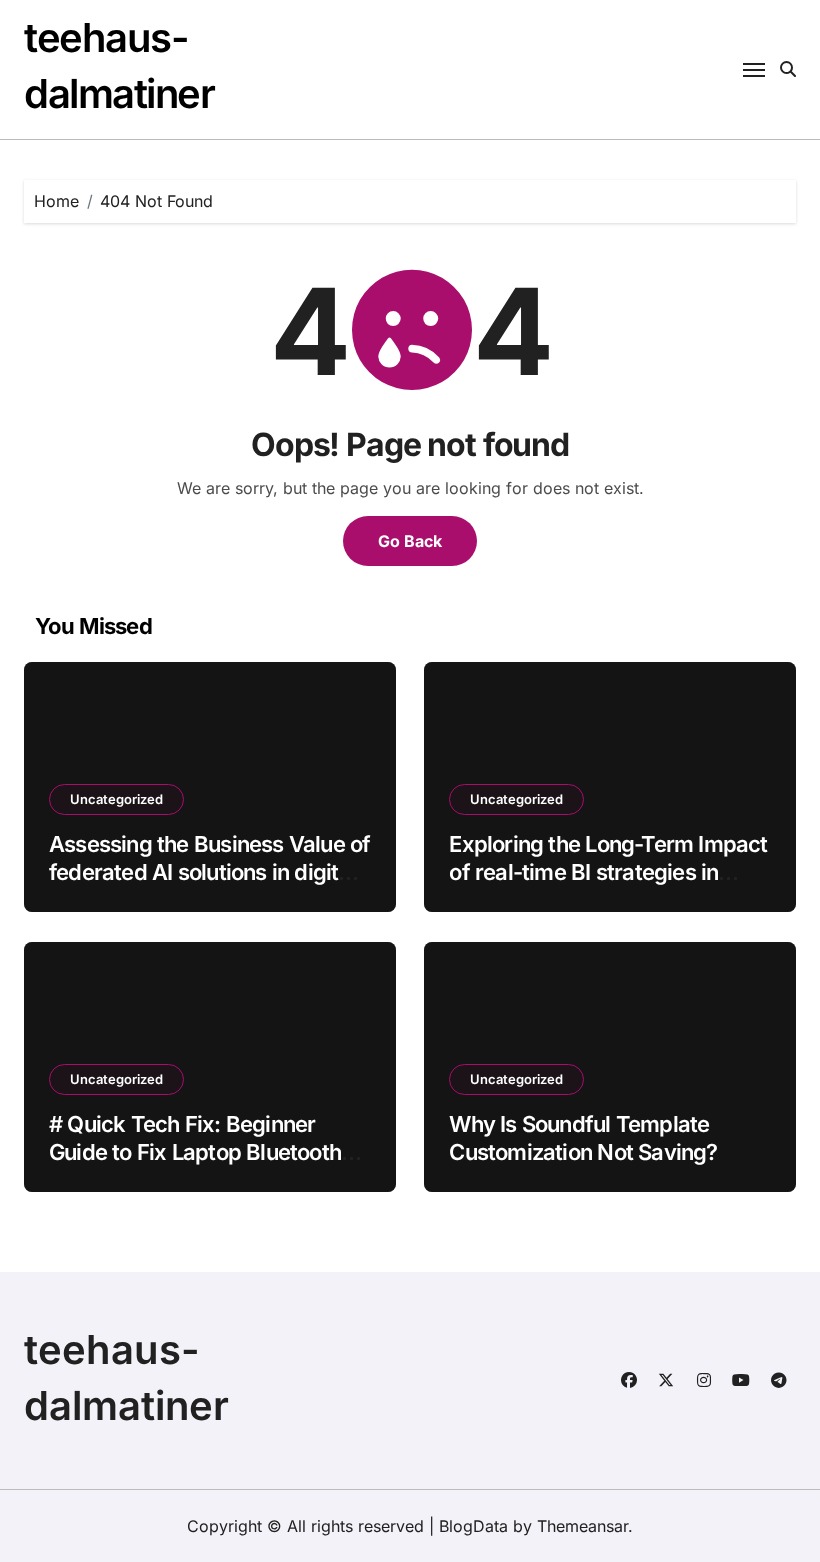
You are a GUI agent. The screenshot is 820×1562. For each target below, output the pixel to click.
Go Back (410, 541)
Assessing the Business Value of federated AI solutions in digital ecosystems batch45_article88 (209, 872)
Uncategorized (116, 799)
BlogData (473, 1526)
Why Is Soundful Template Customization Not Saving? (583, 1138)
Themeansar (582, 1526)
